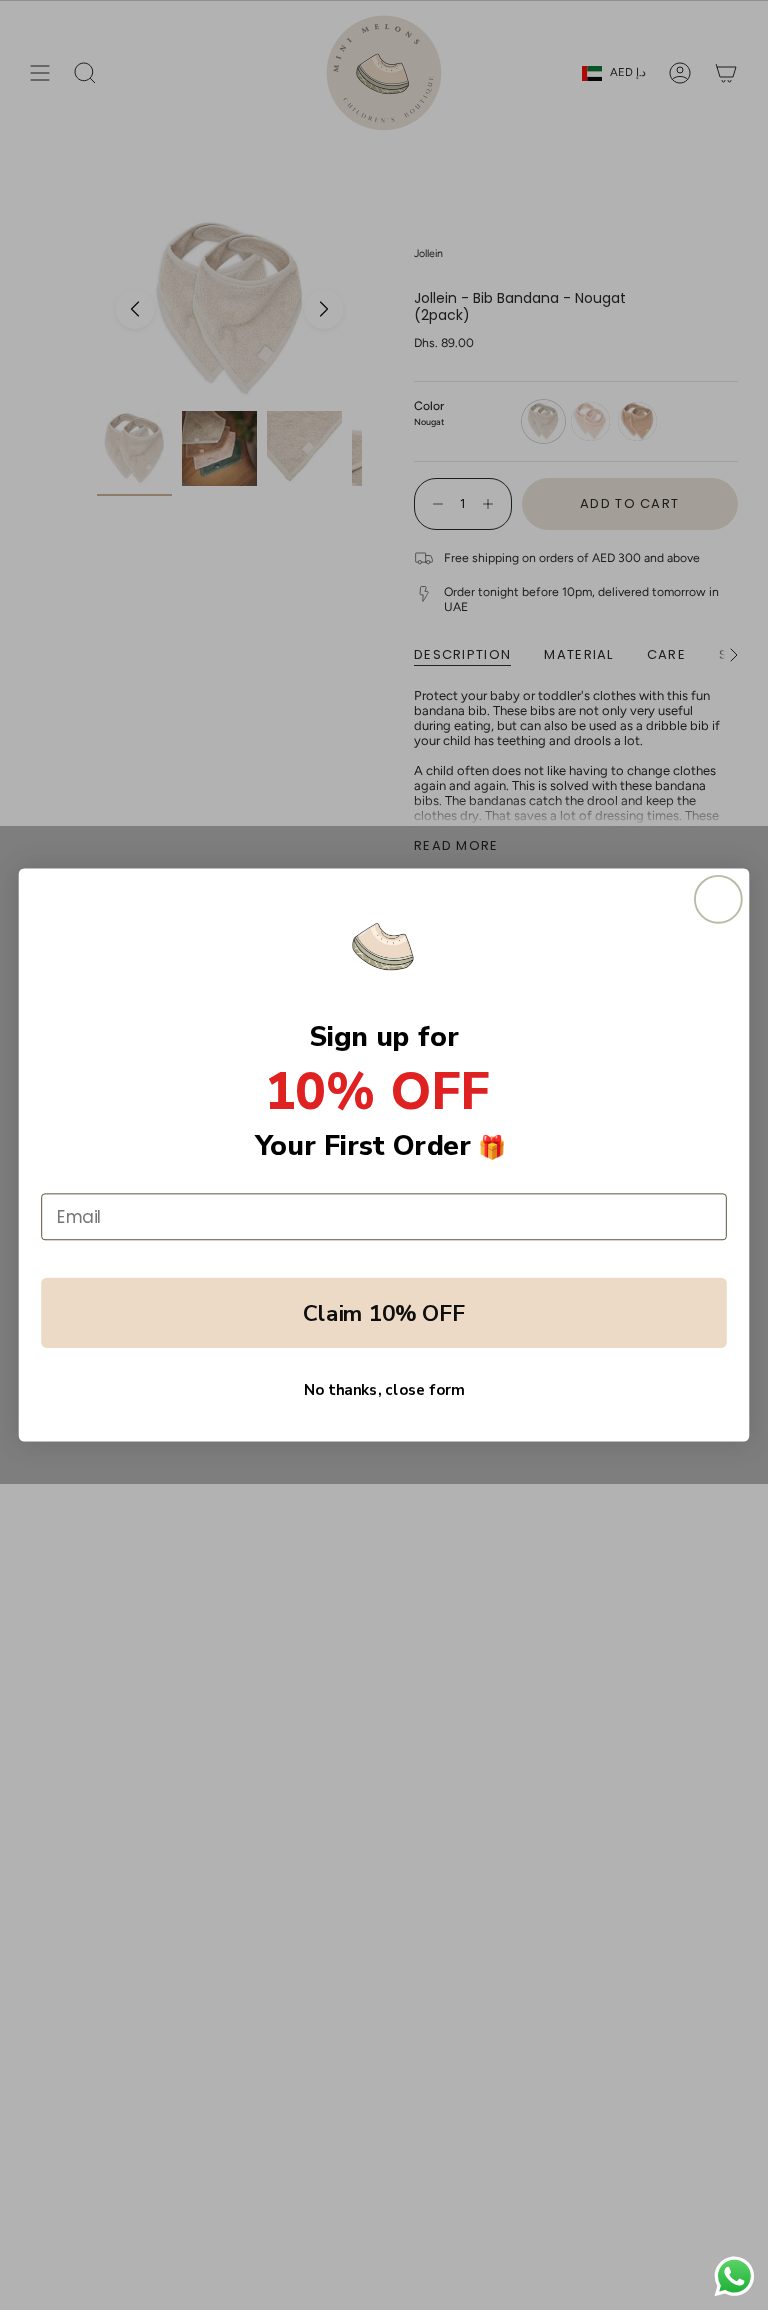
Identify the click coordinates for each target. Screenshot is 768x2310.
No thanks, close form (384, 1390)
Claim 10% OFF (384, 1313)
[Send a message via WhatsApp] (734, 2276)
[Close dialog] (718, 899)
